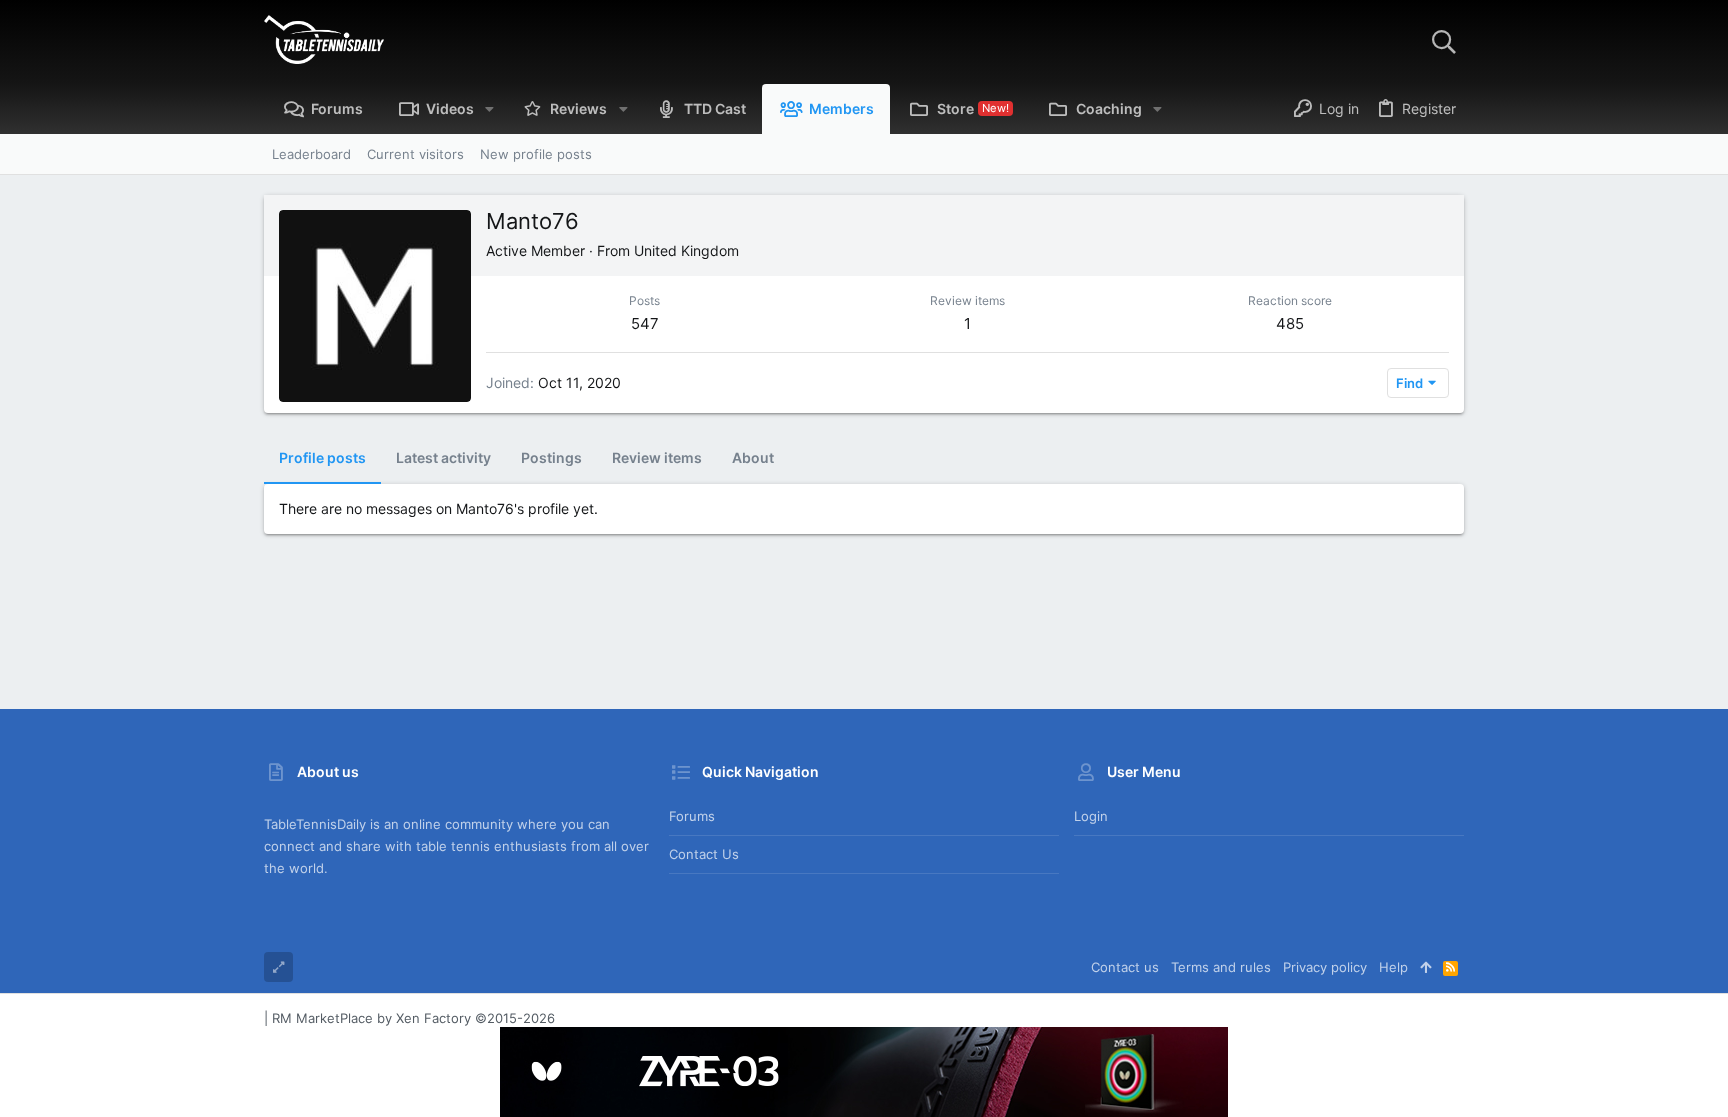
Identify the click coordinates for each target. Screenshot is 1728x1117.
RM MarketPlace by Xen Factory (413, 1018)
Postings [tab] (551, 457)
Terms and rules (1221, 967)
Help (1393, 967)
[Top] (1425, 967)
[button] (489, 109)
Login (1091, 816)
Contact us (704, 854)
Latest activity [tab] (443, 457)
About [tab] (753, 457)
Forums (692, 816)
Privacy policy (1325, 967)
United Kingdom (686, 250)
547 (645, 323)
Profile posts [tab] (322, 457)
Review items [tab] (657, 457)
